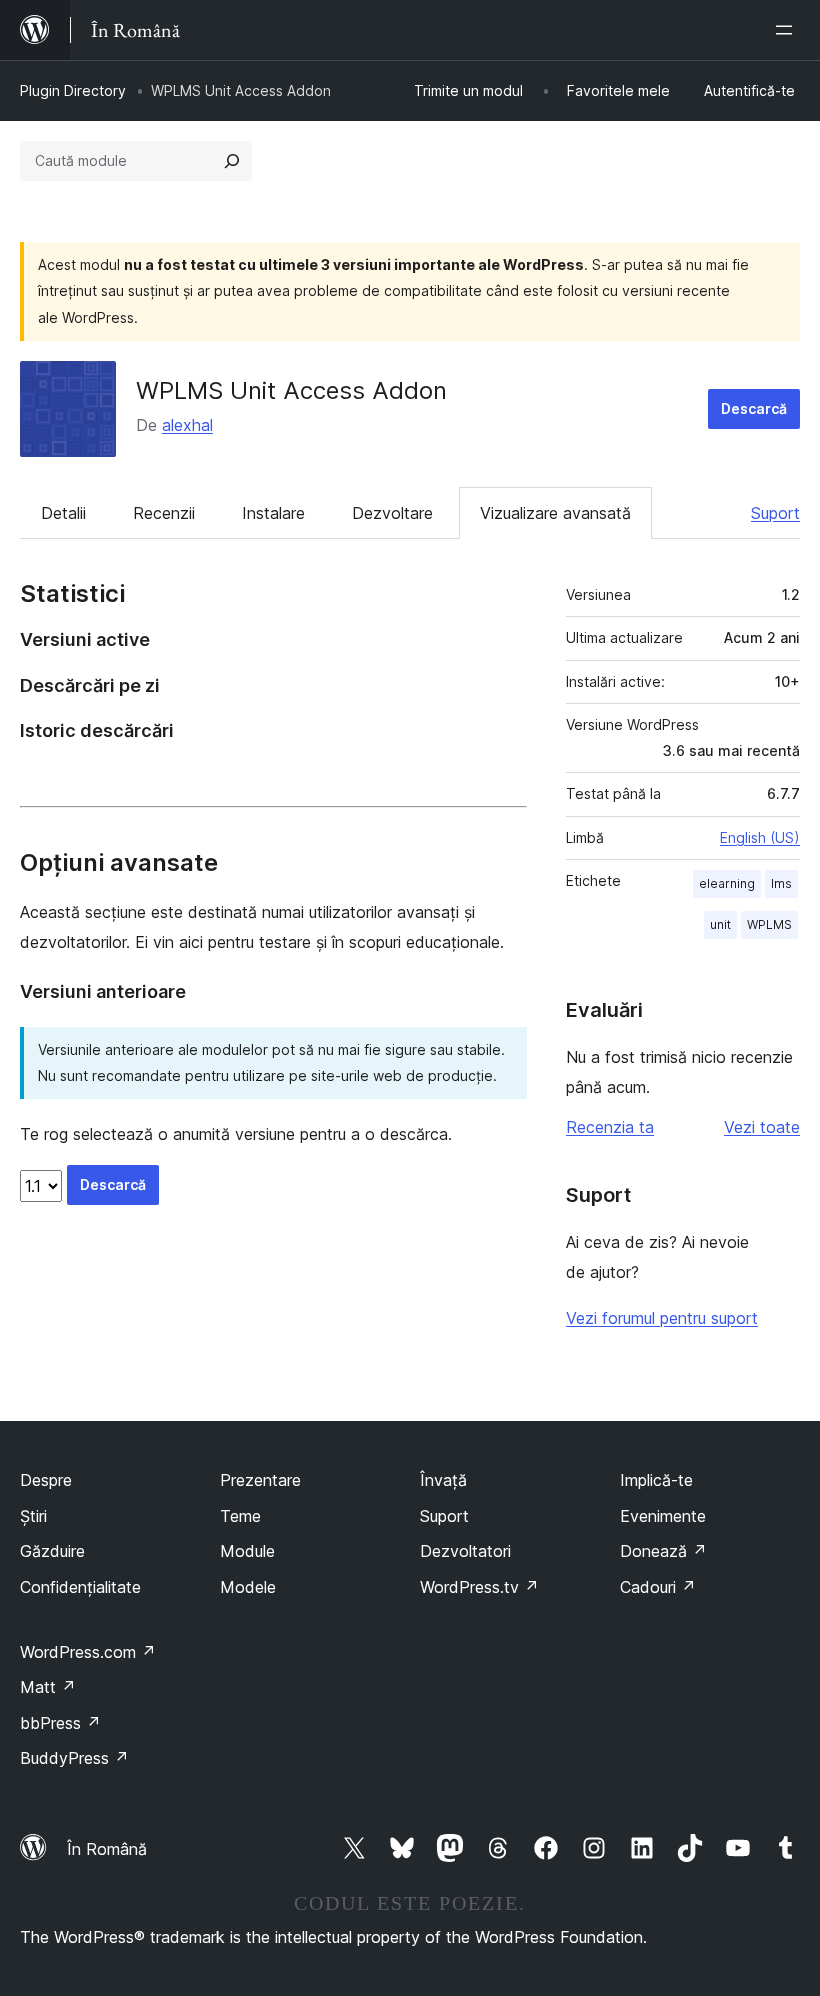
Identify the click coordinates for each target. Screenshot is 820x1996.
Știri (33, 1516)
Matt (48, 1687)
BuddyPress (74, 1758)
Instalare (273, 513)
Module (247, 1551)
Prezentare (260, 1480)
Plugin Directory (73, 90)
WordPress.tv (479, 1587)
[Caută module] (232, 161)
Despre (46, 1480)
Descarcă (754, 408)
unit (720, 924)
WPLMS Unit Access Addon (291, 390)
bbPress (60, 1723)
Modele (248, 1587)
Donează (663, 1551)
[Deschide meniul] (788, 30)
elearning (727, 883)
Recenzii (164, 513)
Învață (443, 1480)
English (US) (760, 837)
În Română (107, 1849)
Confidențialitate (80, 1587)
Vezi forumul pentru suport (662, 1318)
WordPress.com (88, 1652)
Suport (775, 513)
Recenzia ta (610, 1127)
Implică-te (656, 1480)
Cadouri (658, 1587)
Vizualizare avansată (555, 513)
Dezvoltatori (465, 1551)
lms (781, 883)
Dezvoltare (392, 513)
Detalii (63, 513)
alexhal (187, 425)
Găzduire (52, 1551)
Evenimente (663, 1516)
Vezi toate (762, 1127)
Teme (240, 1516)
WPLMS (769, 924)
